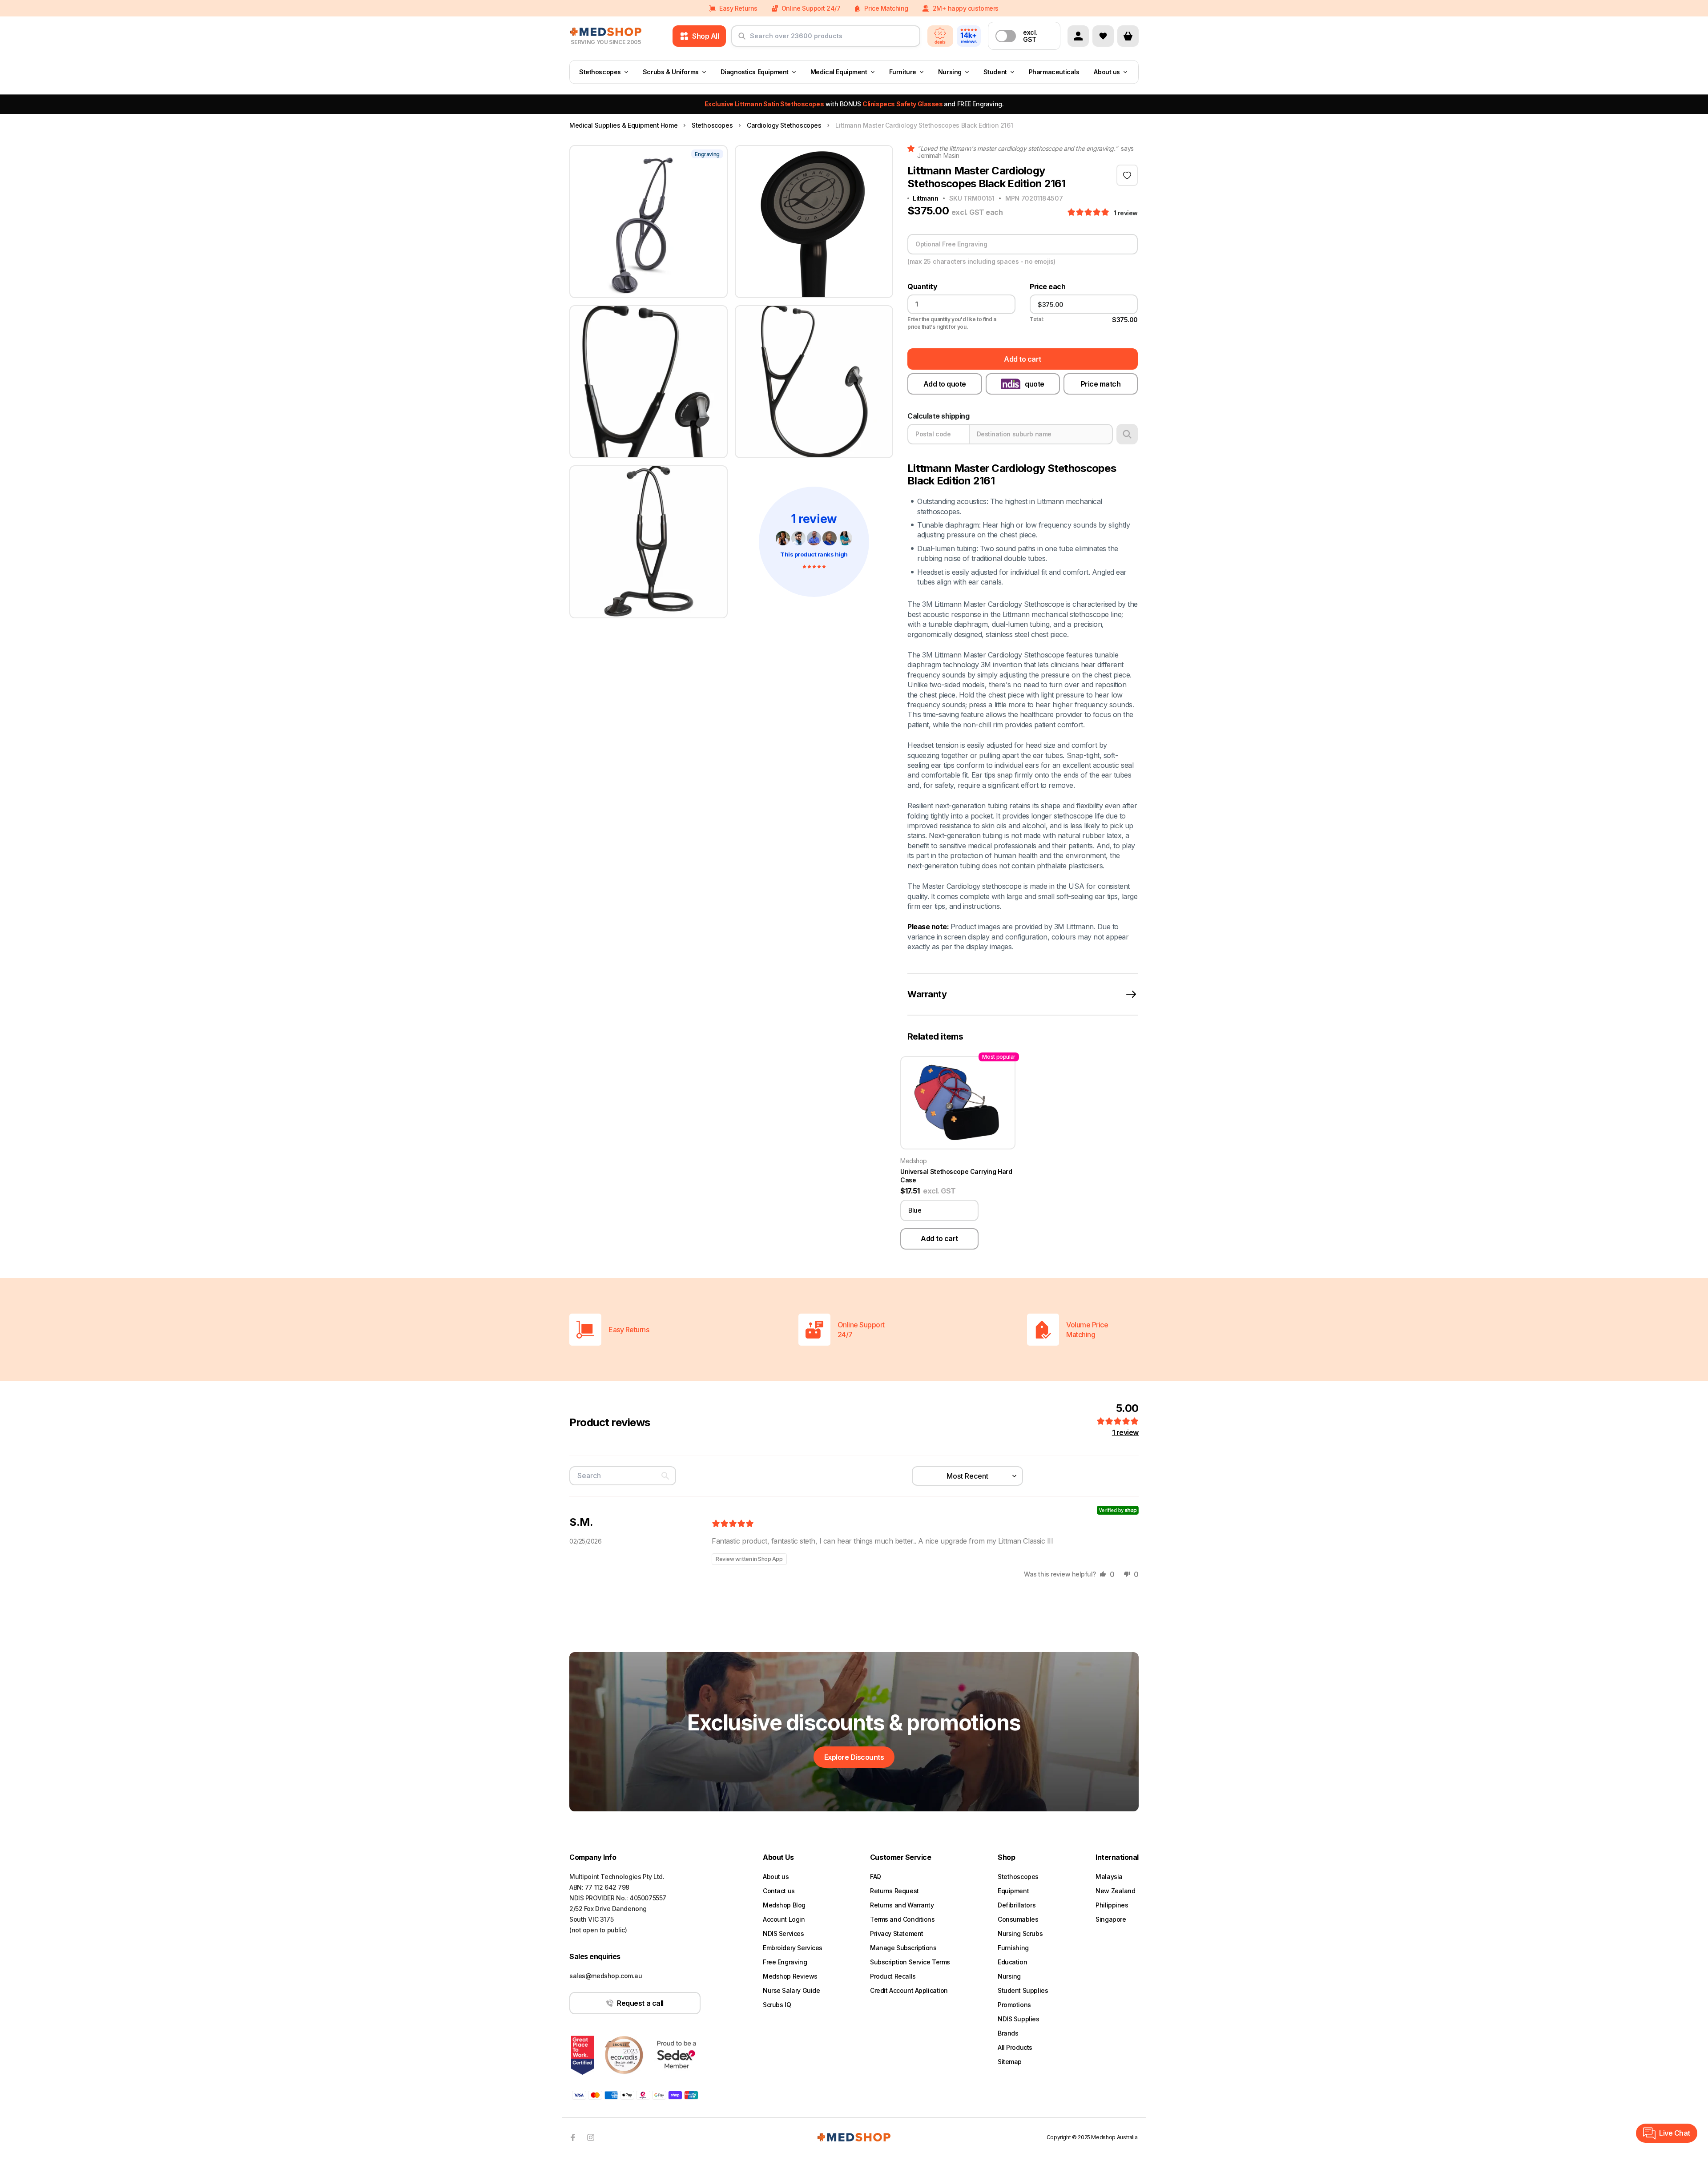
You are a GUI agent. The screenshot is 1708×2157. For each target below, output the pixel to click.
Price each (1047, 287)
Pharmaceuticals (1054, 72)
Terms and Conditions (902, 1919)
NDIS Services (784, 1933)
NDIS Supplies (1019, 2019)
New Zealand (1115, 1891)
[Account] (1078, 36)
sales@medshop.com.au (606, 1976)
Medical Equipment (839, 72)
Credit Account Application (909, 1990)
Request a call (640, 2003)
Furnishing (1013, 1948)
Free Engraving (785, 1962)
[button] (1089, 213)
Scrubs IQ (777, 2005)
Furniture (903, 72)
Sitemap (1010, 2062)
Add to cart (1023, 359)
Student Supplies (1023, 1990)
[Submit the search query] (742, 40)
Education (1012, 1962)
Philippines (1112, 1905)
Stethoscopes (600, 72)
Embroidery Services (793, 1948)
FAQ (876, 1877)
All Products (1015, 2047)
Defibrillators (1017, 1905)
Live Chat (1675, 2133)
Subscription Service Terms (910, 1962)
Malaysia (1109, 1877)
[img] (733, 1524)
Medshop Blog (784, 1905)
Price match (1101, 384)
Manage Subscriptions (903, 1948)
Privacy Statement (897, 1933)
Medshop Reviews (790, 1976)
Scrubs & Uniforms (671, 72)
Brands (1008, 2033)
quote (1035, 384)
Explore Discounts (854, 1757)
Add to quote (945, 384)
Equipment (1013, 1891)
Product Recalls (893, 1976)
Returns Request (894, 1891)
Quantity (922, 287)
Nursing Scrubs (1020, 1933)
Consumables (1018, 1919)
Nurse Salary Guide (791, 1990)
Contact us (779, 1891)
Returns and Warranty (902, 1905)
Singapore (1111, 1919)
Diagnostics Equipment (755, 72)
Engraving (707, 154)
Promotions (1014, 2005)
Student (995, 72)
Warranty (927, 994)
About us (1107, 72)
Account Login (784, 1919)
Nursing (950, 72)
